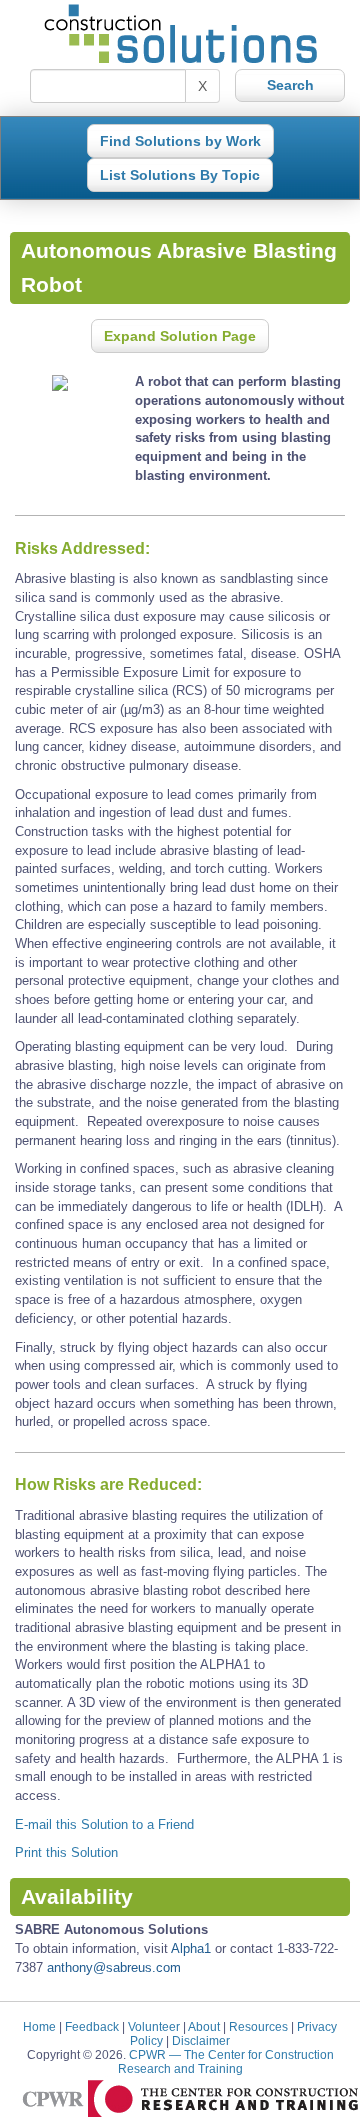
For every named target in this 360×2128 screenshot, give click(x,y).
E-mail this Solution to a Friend (104, 1824)
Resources (258, 2026)
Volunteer (154, 2026)
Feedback (92, 2026)
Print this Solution (66, 1852)
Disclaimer (201, 2040)
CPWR (226, 2061)
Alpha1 (191, 1948)
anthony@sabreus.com (114, 1967)
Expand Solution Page (180, 336)
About (204, 2026)
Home (39, 2026)
